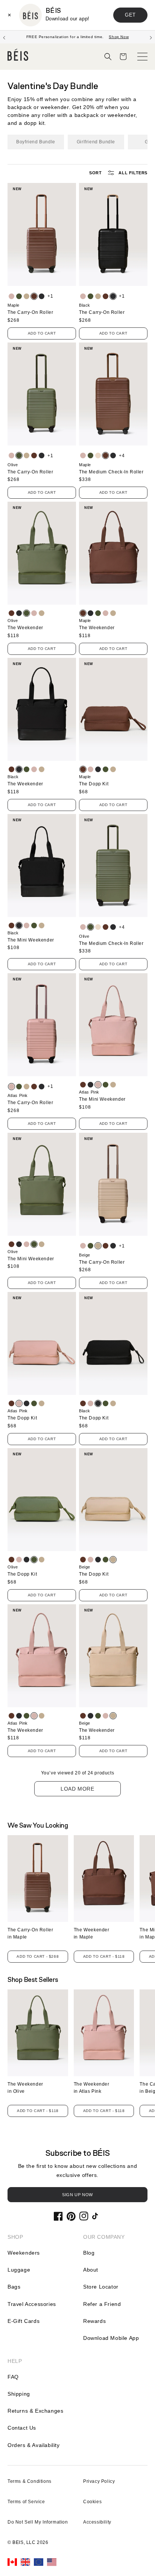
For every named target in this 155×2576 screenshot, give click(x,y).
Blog (89, 2253)
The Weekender (25, 628)
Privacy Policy (99, 2481)
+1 (50, 296)
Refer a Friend (102, 2304)
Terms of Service (26, 2502)
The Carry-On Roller (30, 312)
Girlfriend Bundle (96, 142)
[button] (108, 57)
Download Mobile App (111, 2338)
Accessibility (97, 2522)
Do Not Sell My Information (38, 2522)
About (91, 2270)
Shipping (19, 2394)
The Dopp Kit (94, 784)
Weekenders (24, 2253)
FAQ (13, 2377)
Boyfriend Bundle (36, 142)
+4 (122, 456)
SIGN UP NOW (77, 2195)
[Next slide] (151, 37)
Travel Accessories (32, 2304)
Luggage (19, 2270)
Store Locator (101, 2287)
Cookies (92, 2502)
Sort (95, 173)
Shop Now (119, 37)
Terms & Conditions (30, 2481)
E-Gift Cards (24, 2321)
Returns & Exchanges (35, 2411)
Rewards (94, 2321)
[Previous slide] (4, 37)
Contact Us (22, 2428)
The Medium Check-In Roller (111, 472)
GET (130, 15)
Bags (14, 2287)
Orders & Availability (34, 2445)
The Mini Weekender (31, 940)
